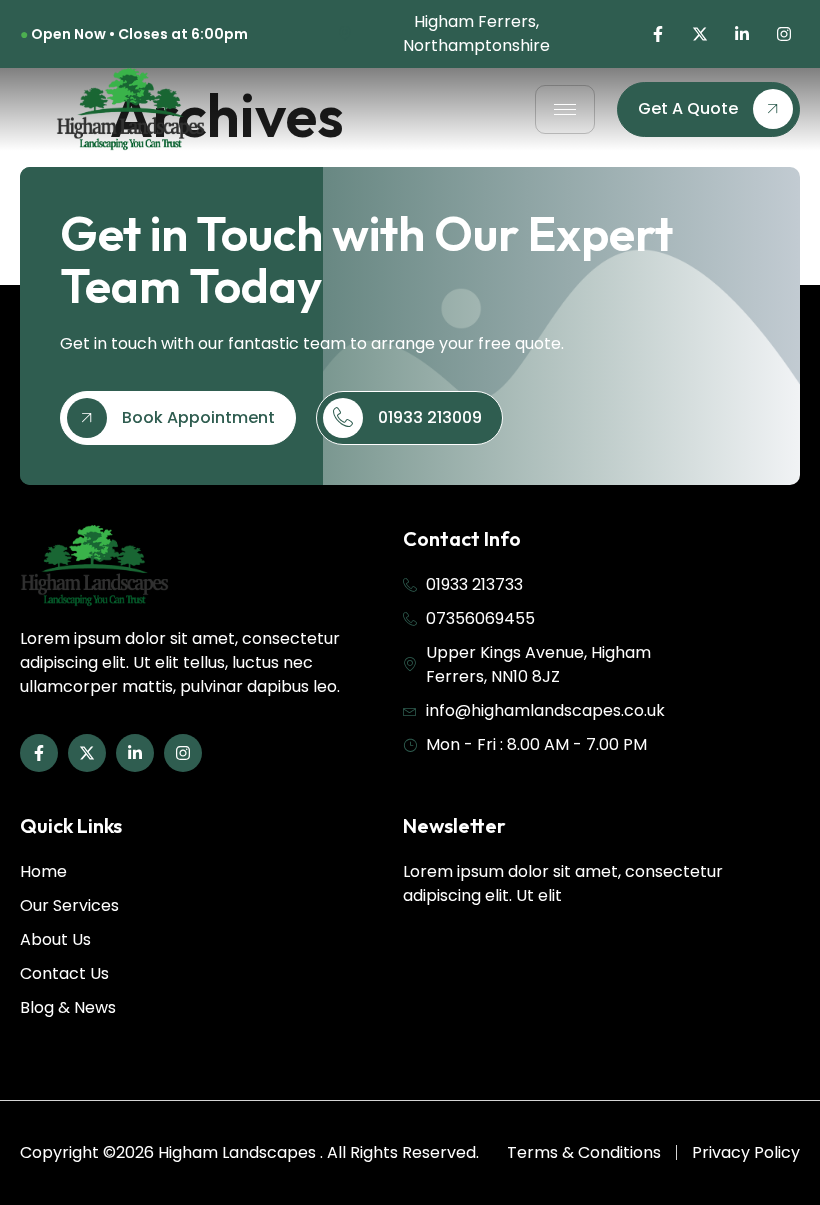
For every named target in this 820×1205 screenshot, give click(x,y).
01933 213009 (430, 417)
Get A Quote (688, 108)
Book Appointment (198, 417)
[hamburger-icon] (565, 109)
